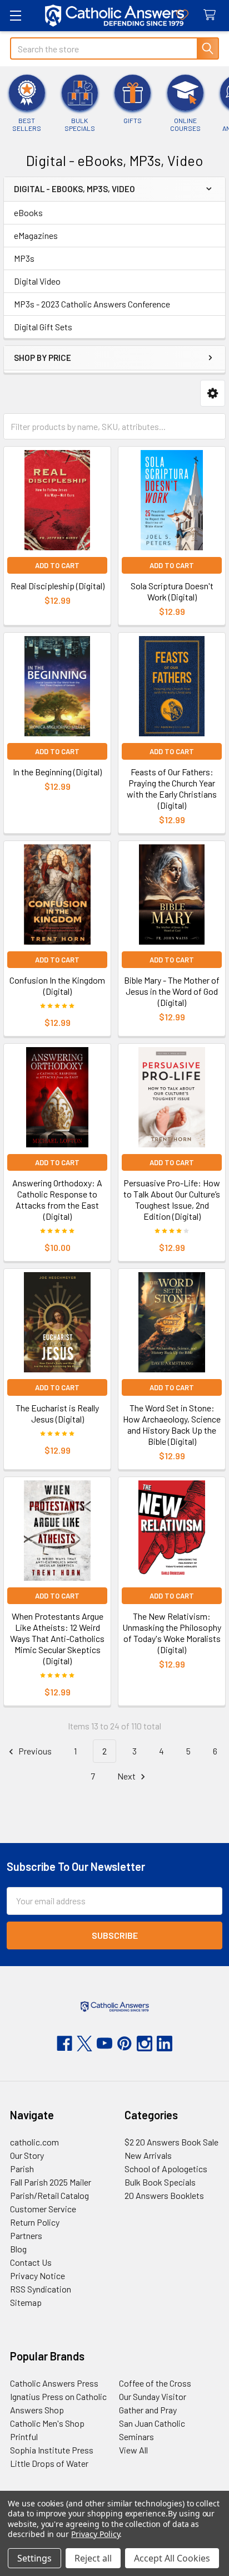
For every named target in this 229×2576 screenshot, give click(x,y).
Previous (34, 1751)
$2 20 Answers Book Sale (171, 2142)
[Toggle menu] (15, 15)
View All (133, 2450)
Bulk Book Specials (160, 2182)
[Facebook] (64, 2044)
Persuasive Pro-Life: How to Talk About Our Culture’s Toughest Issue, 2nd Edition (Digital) (172, 1199)
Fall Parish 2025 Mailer (51, 2182)
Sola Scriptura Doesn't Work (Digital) (172, 591)
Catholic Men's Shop (47, 2423)
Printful (24, 2436)
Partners (26, 2235)
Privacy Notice (38, 2276)
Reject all (93, 2558)
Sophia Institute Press (52, 2450)
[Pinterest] (125, 2044)
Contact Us (31, 2262)
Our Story (27, 2155)
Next (127, 1776)
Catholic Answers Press (54, 2383)
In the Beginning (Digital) (57, 772)
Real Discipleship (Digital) (58, 586)
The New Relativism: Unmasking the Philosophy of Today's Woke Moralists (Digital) (172, 1633)
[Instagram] (145, 2044)
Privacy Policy (95, 2534)
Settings (34, 2558)
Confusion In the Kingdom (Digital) (57, 986)
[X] (84, 2044)
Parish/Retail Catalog (49, 2195)
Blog (18, 2249)
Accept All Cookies (172, 2558)
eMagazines (36, 235)
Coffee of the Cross (155, 2383)
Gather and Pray (148, 2410)
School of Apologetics (166, 2169)
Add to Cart (57, 565)
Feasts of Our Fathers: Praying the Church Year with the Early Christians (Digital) (172, 788)
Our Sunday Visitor (153, 2396)
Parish (22, 2169)
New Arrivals (148, 2155)
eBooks (28, 212)
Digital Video (37, 281)
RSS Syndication (41, 2289)
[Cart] (212, 15)
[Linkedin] (165, 2044)
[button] (213, 394)
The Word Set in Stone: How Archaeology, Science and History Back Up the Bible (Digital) (172, 1424)
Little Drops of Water (49, 2463)
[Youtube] (104, 2044)
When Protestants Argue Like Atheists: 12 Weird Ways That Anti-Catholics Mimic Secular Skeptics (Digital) (57, 1638)
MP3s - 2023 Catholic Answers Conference (92, 304)
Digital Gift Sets (43, 327)
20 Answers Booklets (164, 2195)
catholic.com (34, 2142)
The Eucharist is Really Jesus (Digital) (57, 1413)
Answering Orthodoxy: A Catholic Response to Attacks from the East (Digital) (57, 1199)
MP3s (24, 258)
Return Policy (35, 2222)
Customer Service (43, 2209)
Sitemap (26, 2302)
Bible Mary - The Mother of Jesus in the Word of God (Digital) (172, 991)
